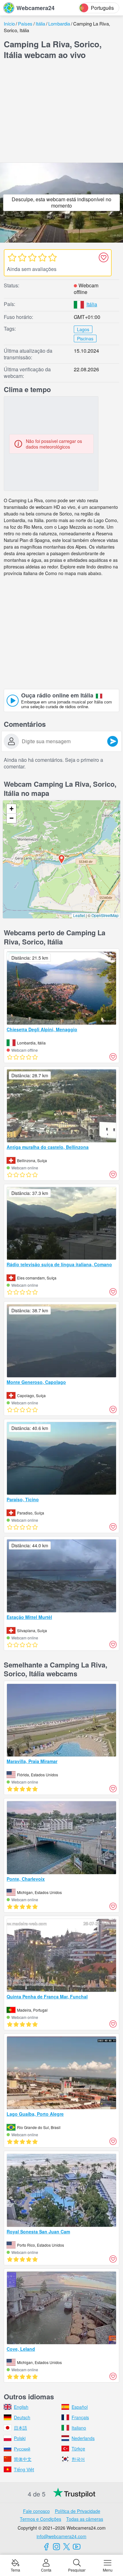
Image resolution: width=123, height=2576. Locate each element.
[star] (12, 257)
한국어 (78, 2459)
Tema (15, 2570)
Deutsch (22, 2417)
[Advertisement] (61, 113)
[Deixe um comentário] (113, 741)
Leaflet (79, 915)
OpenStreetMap (105, 915)
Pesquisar (77, 2570)
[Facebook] (46, 2547)
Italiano (79, 2428)
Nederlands (83, 2438)
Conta (46, 2570)
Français (80, 2417)
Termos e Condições (41, 2519)
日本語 (20, 2428)
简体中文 (23, 2459)
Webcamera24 (35, 8)
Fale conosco (36, 2511)
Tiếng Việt (24, 2469)
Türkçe (78, 2449)
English (21, 2407)
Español (80, 2407)
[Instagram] (56, 2547)
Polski (20, 2438)
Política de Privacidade (78, 2511)
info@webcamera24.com (61, 2536)
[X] (67, 2547)
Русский (22, 2449)
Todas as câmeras (85, 2519)
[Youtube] (77, 2547)
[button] (61, 859)
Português (102, 8)
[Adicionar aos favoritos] (103, 257)
